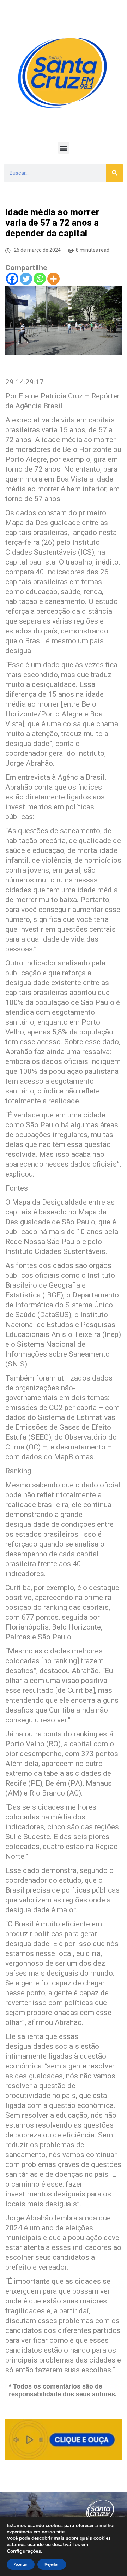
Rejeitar (52, 2564)
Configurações (24, 2551)
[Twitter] (26, 279)
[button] (64, 148)
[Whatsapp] (40, 279)
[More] (53, 279)
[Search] (115, 173)
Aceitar (21, 2564)
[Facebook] (12, 279)
